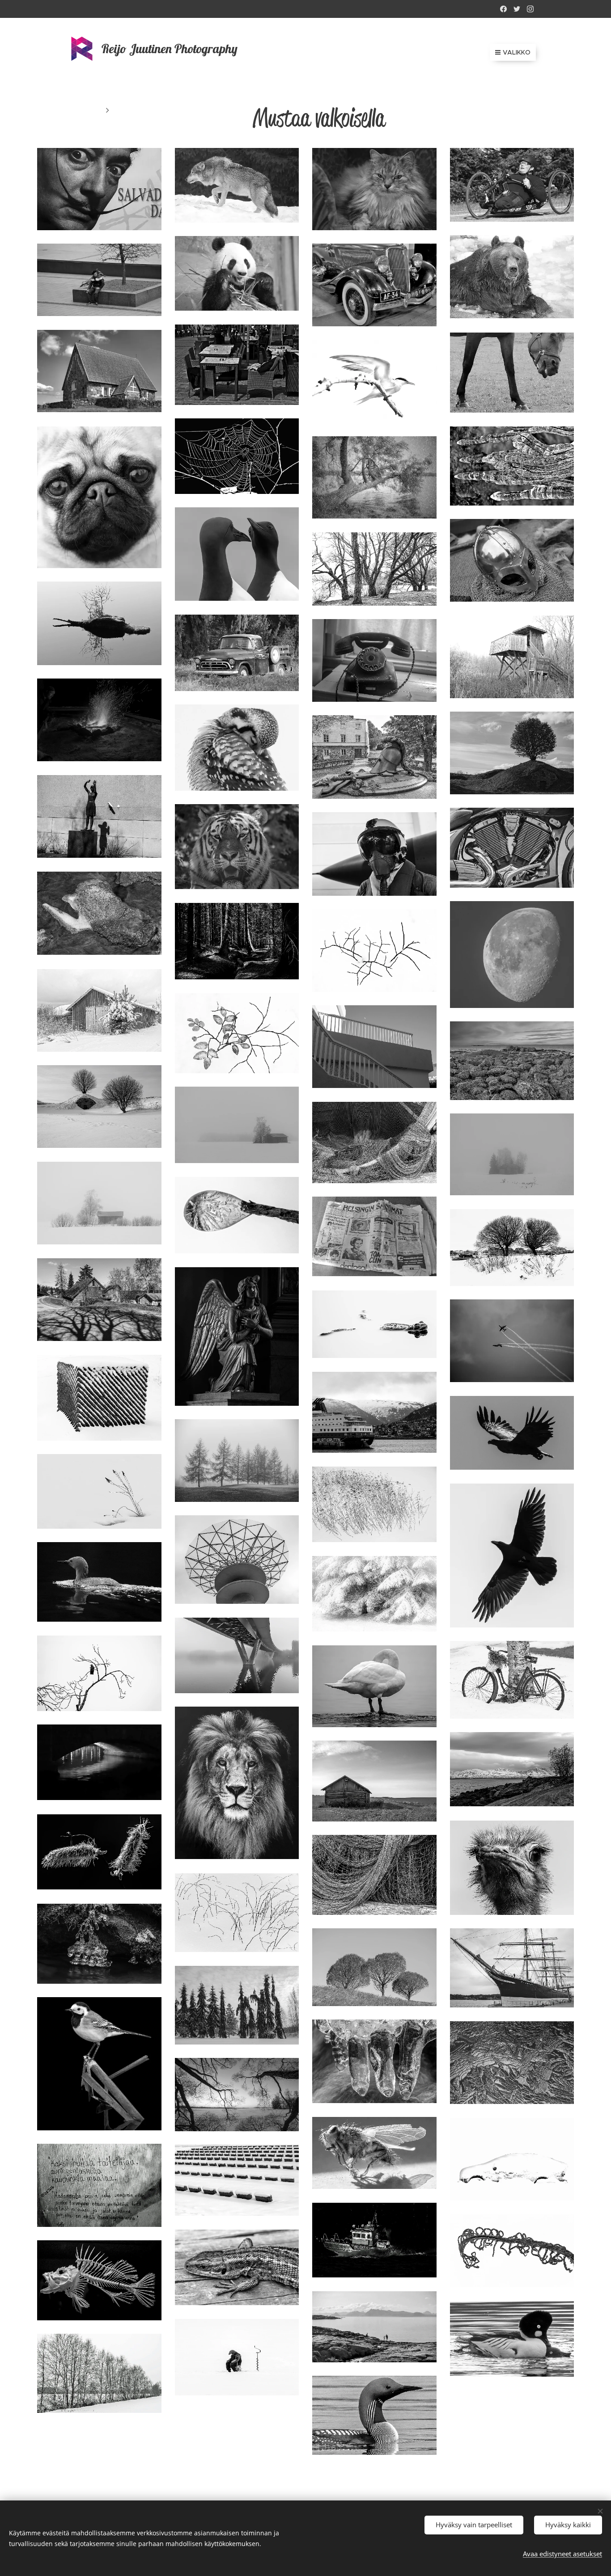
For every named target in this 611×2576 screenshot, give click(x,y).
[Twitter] (517, 9)
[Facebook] (503, 9)
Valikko (517, 52)
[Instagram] (530, 9)
